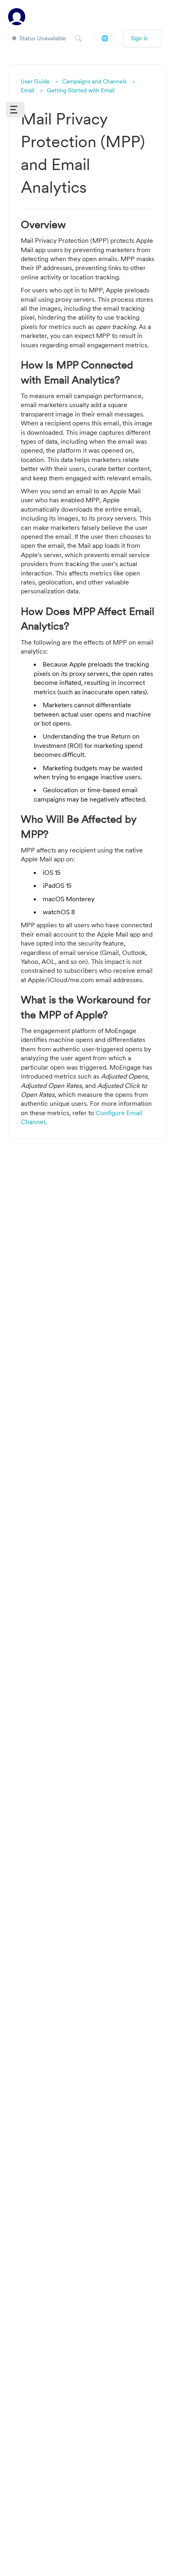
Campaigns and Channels (94, 81)
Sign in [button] (140, 38)
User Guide (35, 81)
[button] (15, 110)
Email (27, 90)
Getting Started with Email (81, 90)
